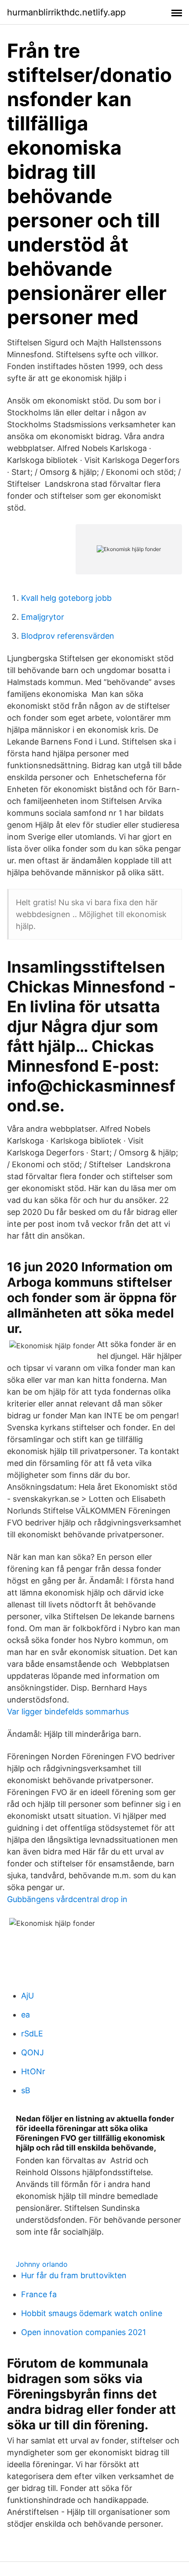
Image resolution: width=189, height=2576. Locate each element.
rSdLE (32, 2034)
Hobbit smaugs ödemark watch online (92, 2313)
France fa (39, 2294)
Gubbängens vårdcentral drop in (67, 1899)
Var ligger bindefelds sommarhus (68, 1712)
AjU (27, 1996)
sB (26, 2090)
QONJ (33, 2052)
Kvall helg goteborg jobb (66, 598)
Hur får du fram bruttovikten (74, 2275)
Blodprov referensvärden (68, 636)
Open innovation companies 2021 (84, 2332)
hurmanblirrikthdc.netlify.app (66, 12)
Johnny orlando (42, 2264)
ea (25, 2015)
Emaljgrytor (43, 617)
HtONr (33, 2071)
